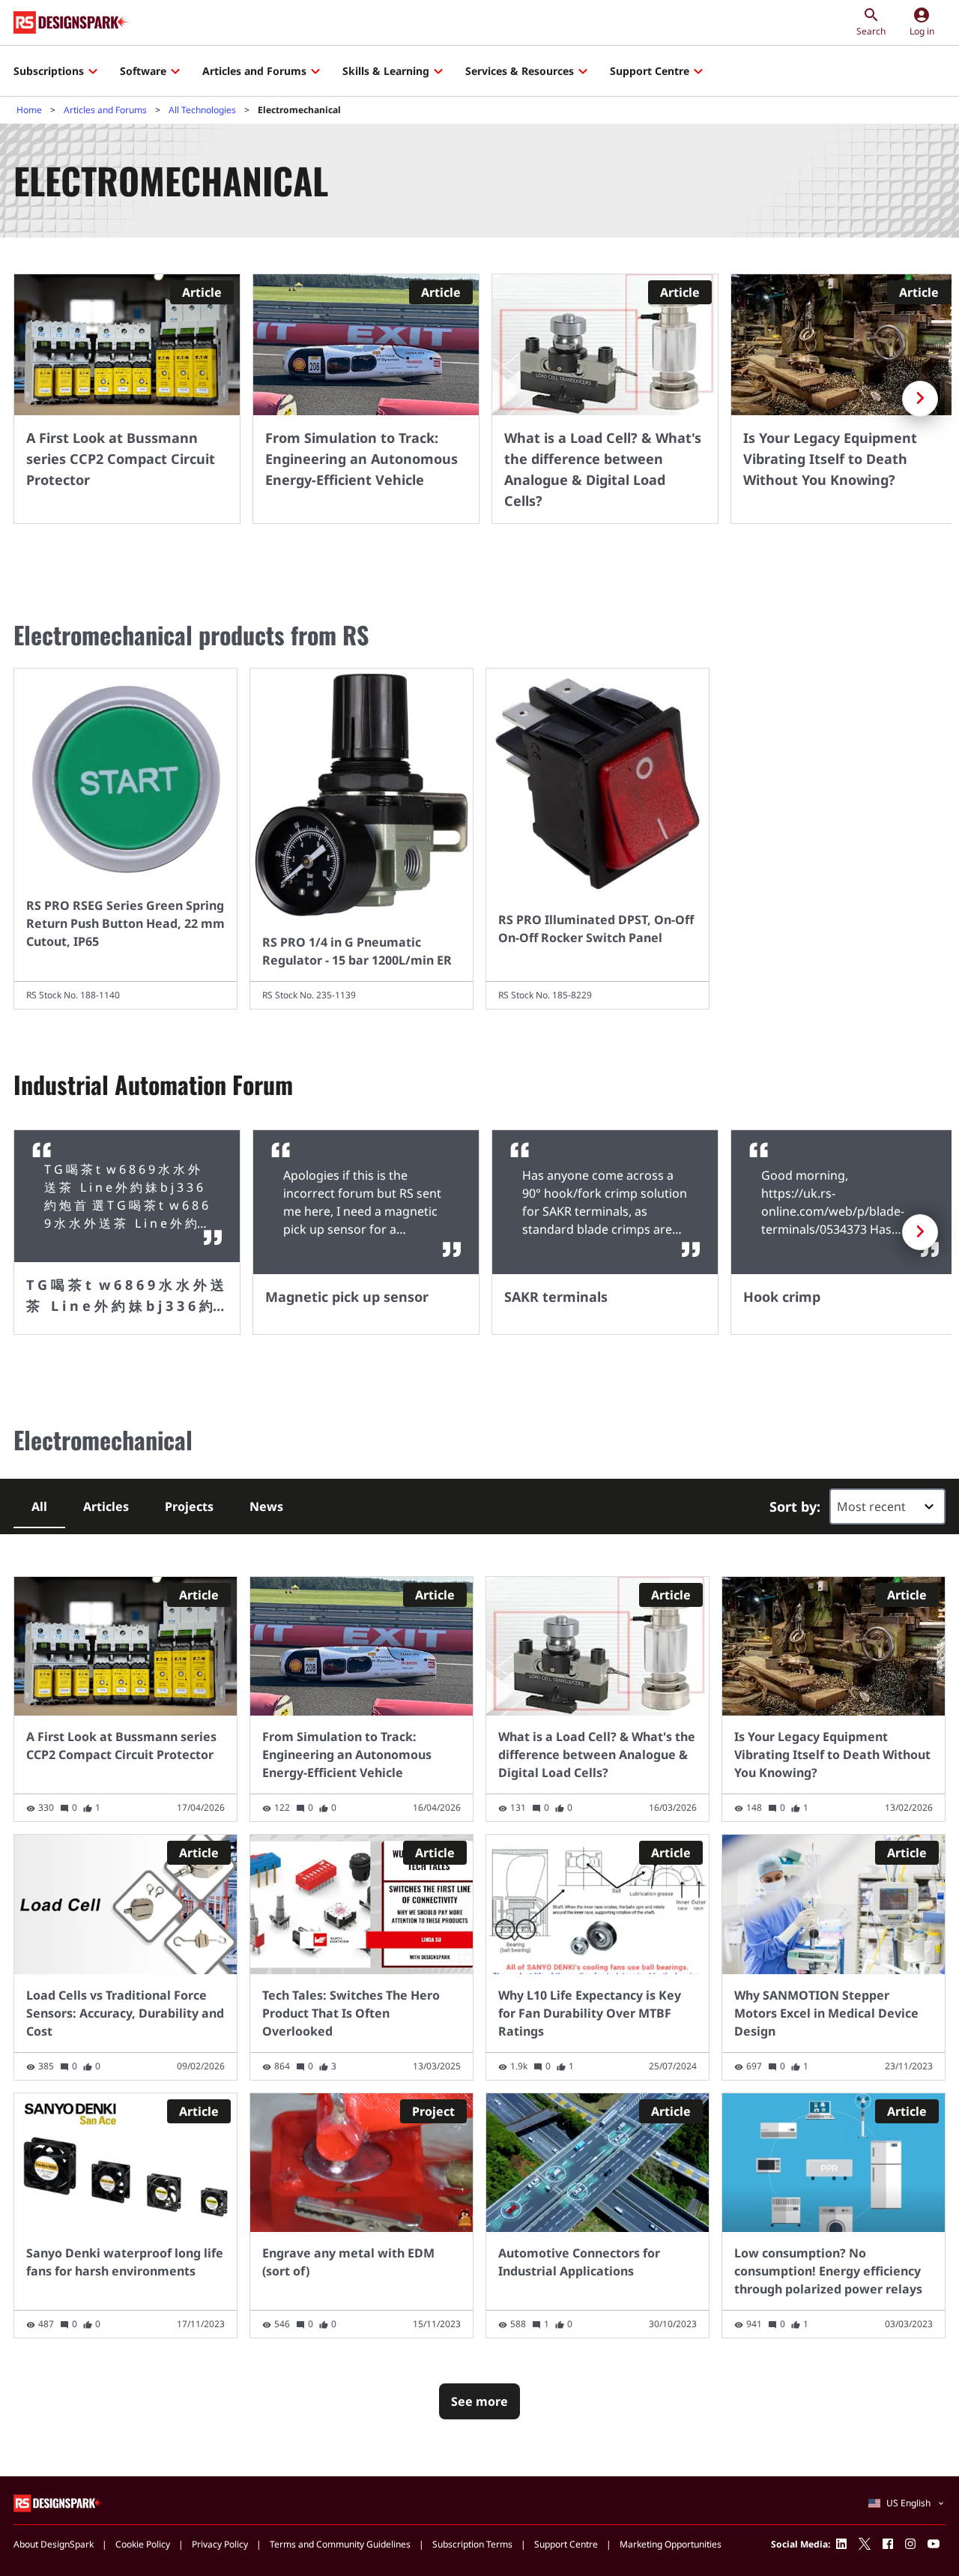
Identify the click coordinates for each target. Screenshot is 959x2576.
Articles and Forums (254, 71)
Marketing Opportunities (671, 2544)
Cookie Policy (143, 2544)
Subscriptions (49, 71)
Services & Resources (520, 71)
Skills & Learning (386, 71)
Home (29, 110)
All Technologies (202, 110)
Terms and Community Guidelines (340, 2544)
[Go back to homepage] (72, 22)
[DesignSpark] (59, 2503)
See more (479, 2401)
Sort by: (795, 1506)
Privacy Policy (220, 2544)
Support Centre (650, 71)
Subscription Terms (472, 2544)
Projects (189, 1506)
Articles (106, 1506)
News (266, 1506)
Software (143, 71)
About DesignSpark (54, 2544)
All (39, 1506)
